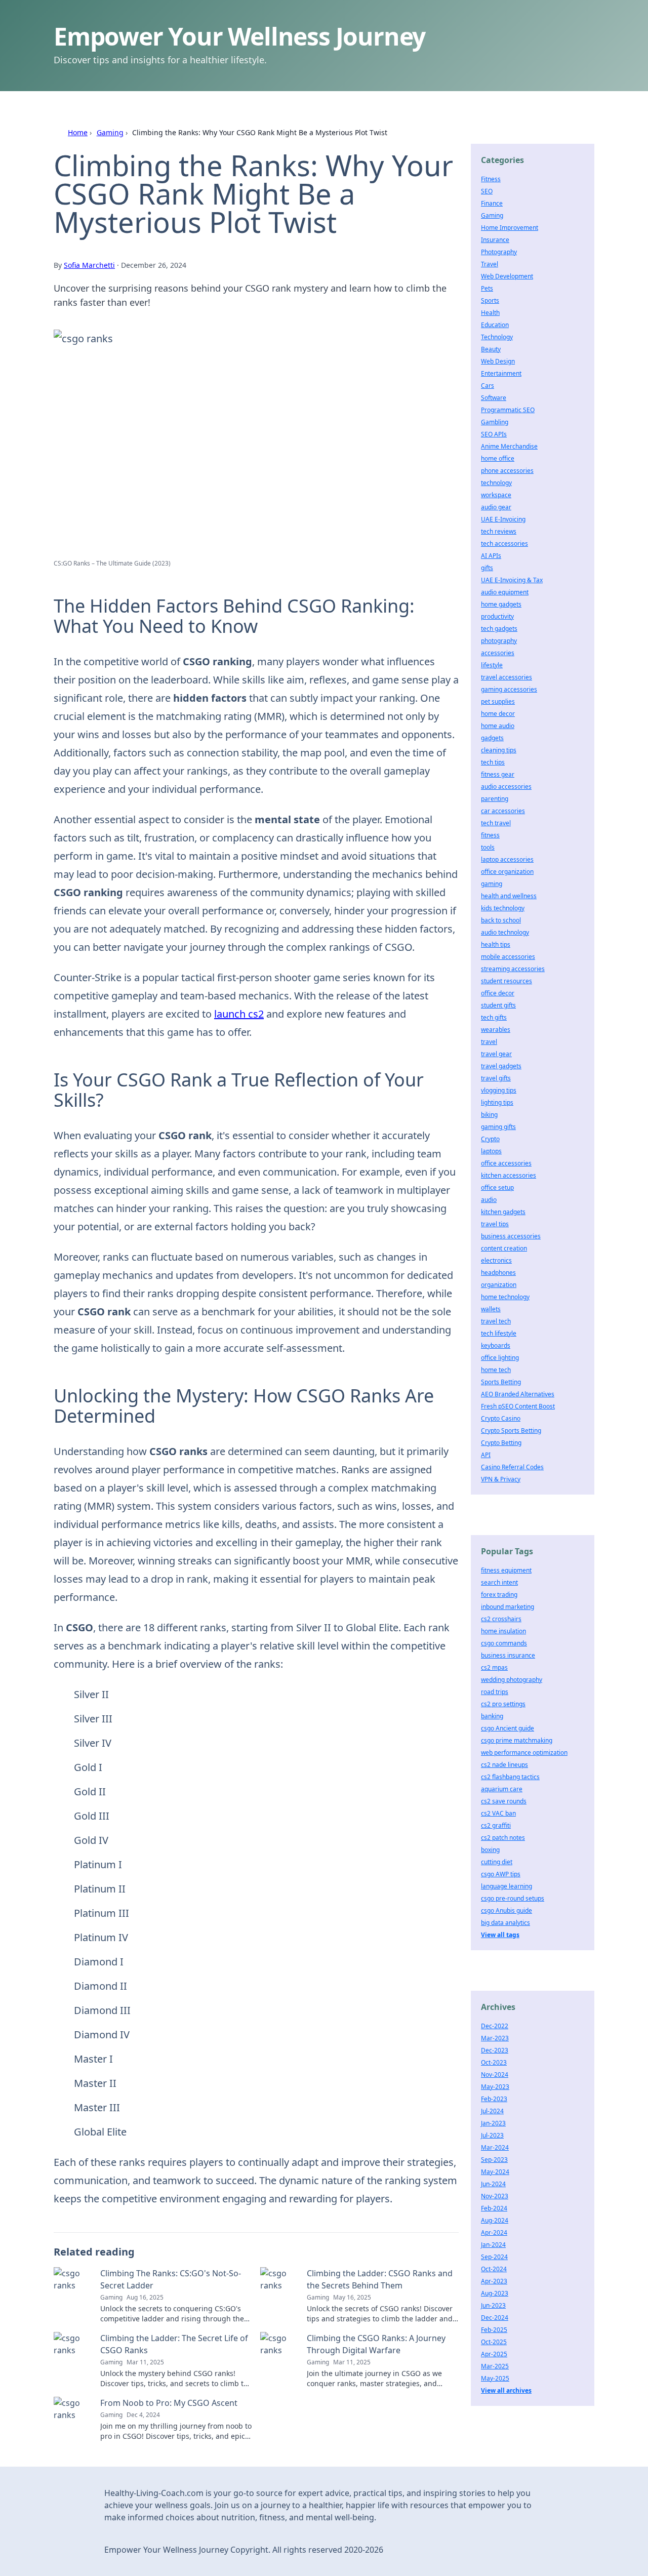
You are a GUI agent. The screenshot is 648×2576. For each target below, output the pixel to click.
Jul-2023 (492, 2135)
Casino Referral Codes (512, 1467)
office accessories (506, 1163)
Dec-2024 (495, 2318)
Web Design (498, 361)
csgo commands (504, 1643)
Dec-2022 (495, 2026)
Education (495, 325)
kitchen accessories (509, 1175)
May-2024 (495, 2172)
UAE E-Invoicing (503, 519)
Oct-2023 (494, 2062)
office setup (497, 1188)
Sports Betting (501, 1382)
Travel (490, 264)
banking (492, 1716)
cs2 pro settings (503, 1704)
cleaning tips (499, 750)
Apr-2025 (494, 2354)
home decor (498, 714)
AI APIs (491, 556)
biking (489, 1115)
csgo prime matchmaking (517, 1740)
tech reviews (499, 531)
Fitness (491, 179)
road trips (495, 1692)
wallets (491, 1309)
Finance (492, 203)
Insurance (495, 240)
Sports (490, 300)
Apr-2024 (494, 2232)
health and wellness (509, 896)
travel (489, 1042)
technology (496, 483)
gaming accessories (509, 689)
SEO (487, 191)
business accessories (511, 1236)
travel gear (496, 1054)
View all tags (500, 1935)
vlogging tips (499, 1090)
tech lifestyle (499, 1333)
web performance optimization (524, 1753)
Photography (499, 252)
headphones (498, 1273)
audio (489, 1200)
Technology (497, 337)
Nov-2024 (495, 2075)
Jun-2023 (493, 2305)
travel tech (496, 1321)
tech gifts (494, 1017)
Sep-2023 (494, 2160)
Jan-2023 (493, 2123)
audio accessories (506, 787)
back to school (501, 920)
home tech (496, 1370)
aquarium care (502, 1789)
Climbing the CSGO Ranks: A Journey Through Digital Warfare (376, 2344)
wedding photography (512, 1680)
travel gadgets (501, 1066)
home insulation (503, 1631)
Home (78, 132)
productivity (497, 616)
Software (494, 398)
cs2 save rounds (504, 1801)
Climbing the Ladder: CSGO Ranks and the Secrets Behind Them (380, 2279)
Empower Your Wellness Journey (239, 36)
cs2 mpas (494, 1667)
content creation (504, 1248)
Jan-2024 (493, 2245)
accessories (498, 653)
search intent (499, 1582)
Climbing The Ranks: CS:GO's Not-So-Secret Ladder (171, 2279)
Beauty (491, 349)
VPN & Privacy (501, 1479)
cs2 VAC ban (498, 1813)
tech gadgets (499, 629)
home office (498, 458)
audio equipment (505, 592)
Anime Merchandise (509, 446)
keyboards (496, 1345)
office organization (507, 872)
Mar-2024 (495, 2147)
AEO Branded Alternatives (518, 1394)
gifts (487, 568)
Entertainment (501, 373)
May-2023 (495, 2087)
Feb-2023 (494, 2099)
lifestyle (492, 665)
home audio (498, 726)
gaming (492, 884)
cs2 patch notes (503, 1838)
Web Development (507, 276)
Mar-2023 (495, 2038)
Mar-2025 (495, 2366)
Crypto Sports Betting (511, 1431)
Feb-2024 (494, 2208)
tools (488, 847)
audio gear (496, 507)
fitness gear (498, 774)
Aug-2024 (495, 2220)
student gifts (498, 1005)
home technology (505, 1297)
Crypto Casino (501, 1418)
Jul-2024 (492, 2111)
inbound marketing (508, 1607)
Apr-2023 (494, 2281)
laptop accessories (507, 859)
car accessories (503, 811)
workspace (496, 495)
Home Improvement (510, 228)
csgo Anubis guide (507, 1910)
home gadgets (501, 604)
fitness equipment (506, 1570)
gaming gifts (498, 1127)
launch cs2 (239, 1014)
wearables (496, 1030)
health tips (496, 944)
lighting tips (497, 1102)
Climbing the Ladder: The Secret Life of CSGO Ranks (174, 2344)
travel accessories (507, 677)
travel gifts (496, 1078)
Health (490, 313)
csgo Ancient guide (508, 1728)
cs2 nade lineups (504, 1765)
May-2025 (495, 2378)
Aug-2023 (495, 2293)
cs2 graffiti (496, 1825)
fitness (490, 835)
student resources (507, 981)
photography (499, 641)
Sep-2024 (494, 2257)
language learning (507, 1886)
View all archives (506, 2390)
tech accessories (504, 544)
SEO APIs (494, 434)
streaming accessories (513, 969)
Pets (487, 288)
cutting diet (497, 1862)
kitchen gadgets (503, 1212)
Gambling (495, 422)
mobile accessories (508, 957)
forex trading (499, 1595)
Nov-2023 (495, 2196)
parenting (495, 799)
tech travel (496, 823)
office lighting (500, 1358)
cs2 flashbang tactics (510, 1777)
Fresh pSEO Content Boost (518, 1406)
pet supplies (498, 701)
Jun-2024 (493, 2184)
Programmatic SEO (508, 410)
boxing (490, 1850)
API (486, 1455)
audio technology (505, 932)
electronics (496, 1260)
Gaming (110, 132)
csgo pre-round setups (513, 1898)
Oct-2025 (494, 2342)
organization (499, 1285)
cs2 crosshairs (501, 1619)
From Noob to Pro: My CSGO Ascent (169, 2403)
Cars (488, 386)
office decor (498, 993)
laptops (491, 1151)
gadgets (492, 738)
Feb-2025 (494, 2330)
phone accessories (507, 471)
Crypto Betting (501, 1443)
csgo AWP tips (501, 1874)
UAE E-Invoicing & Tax (512, 580)
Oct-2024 (494, 2269)
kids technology (503, 908)
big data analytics (505, 1923)
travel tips (495, 1224)
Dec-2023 (495, 2050)
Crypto (490, 1139)
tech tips (493, 762)
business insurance (508, 1655)
